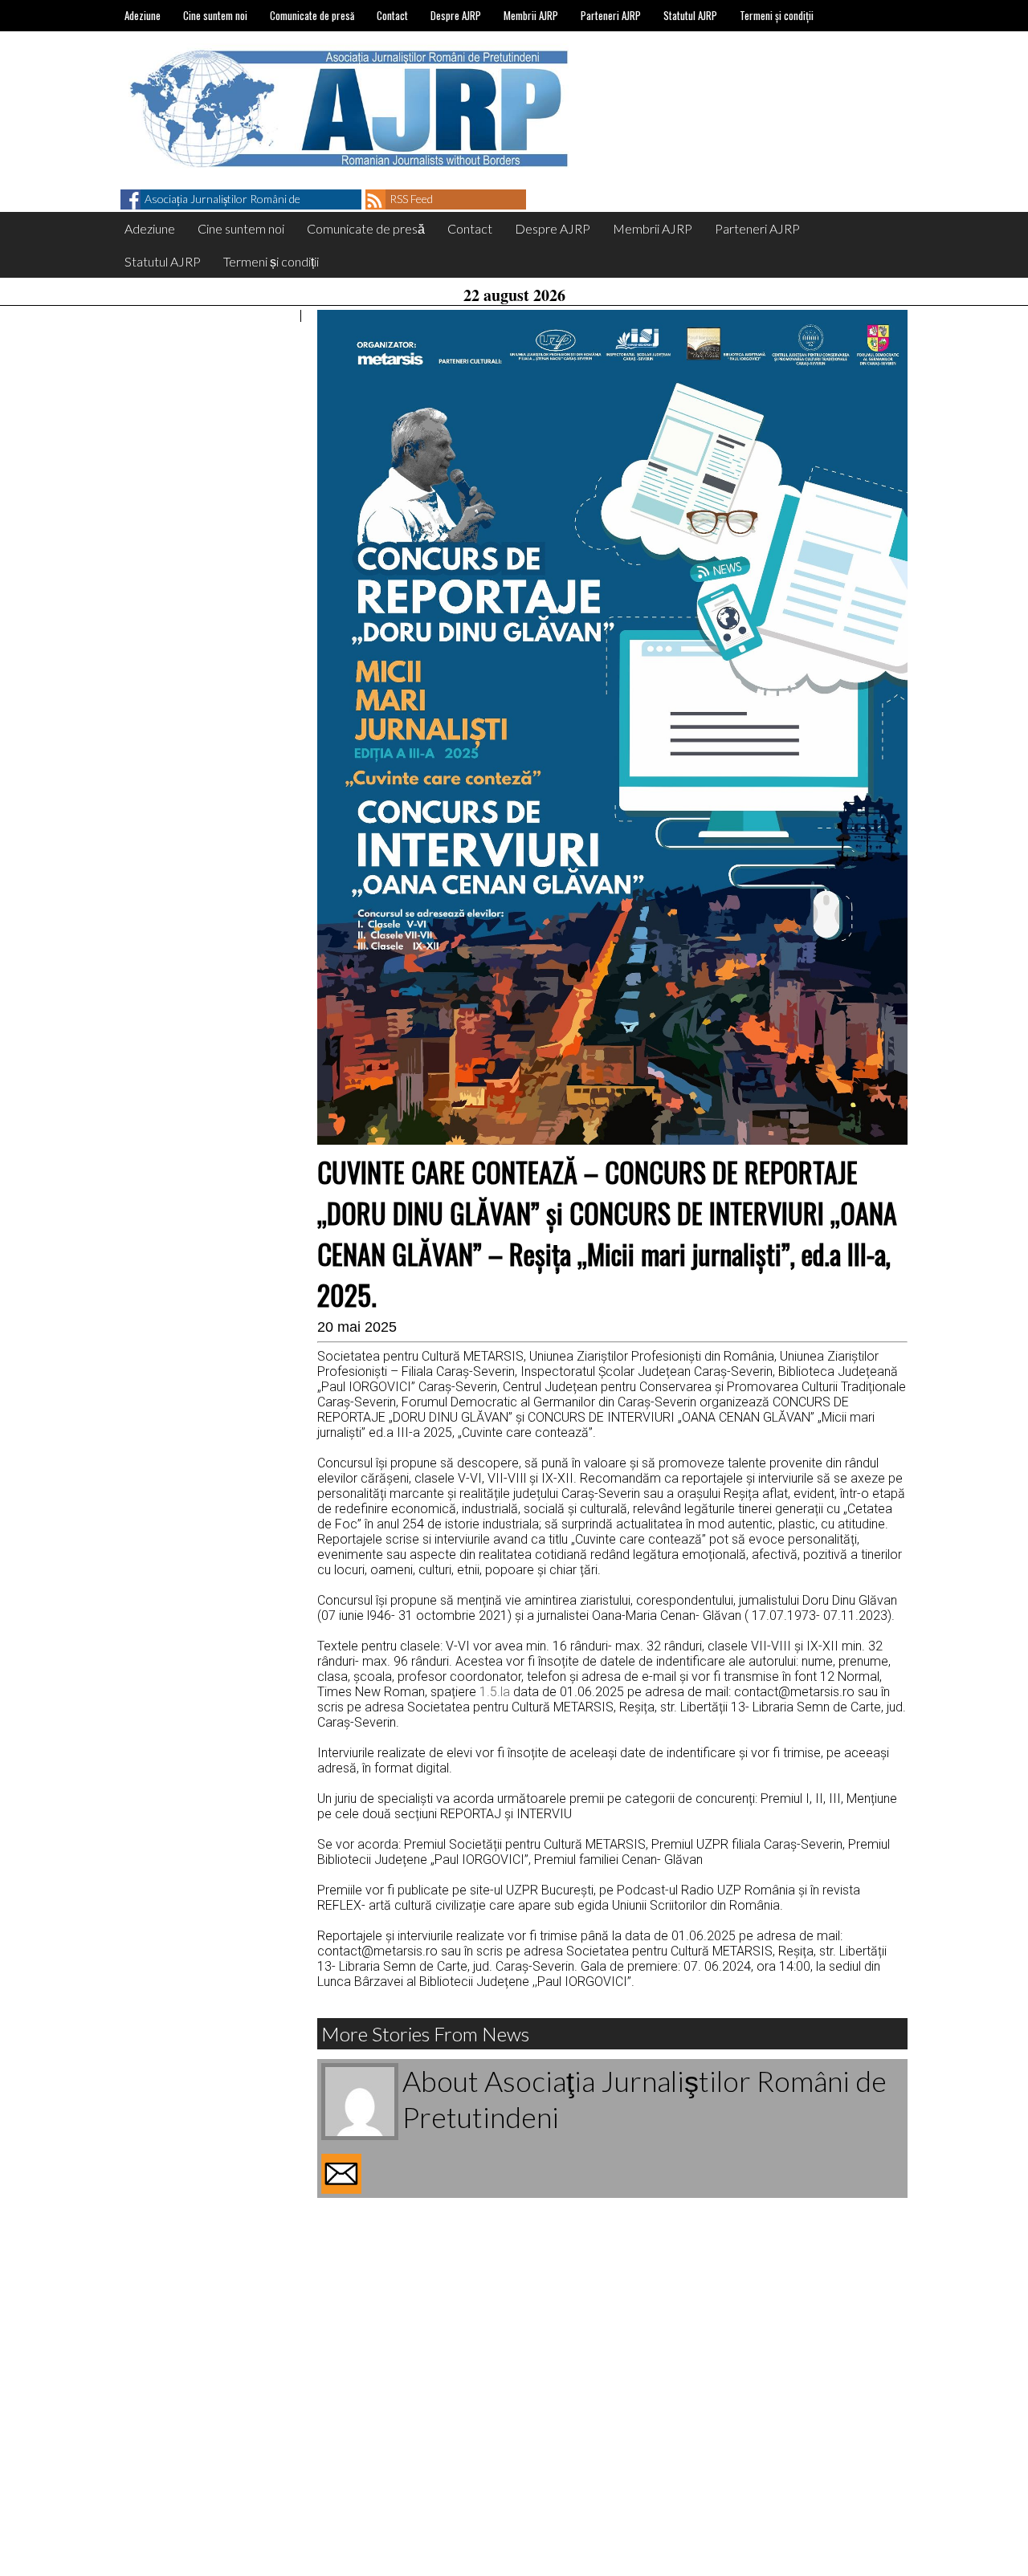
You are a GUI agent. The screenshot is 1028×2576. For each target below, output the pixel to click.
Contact (392, 15)
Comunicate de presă (312, 15)
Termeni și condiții (777, 15)
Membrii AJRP (531, 15)
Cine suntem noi (215, 15)
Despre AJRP (456, 15)
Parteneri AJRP (611, 15)
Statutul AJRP (690, 15)
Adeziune (143, 15)
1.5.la (495, 1692)
